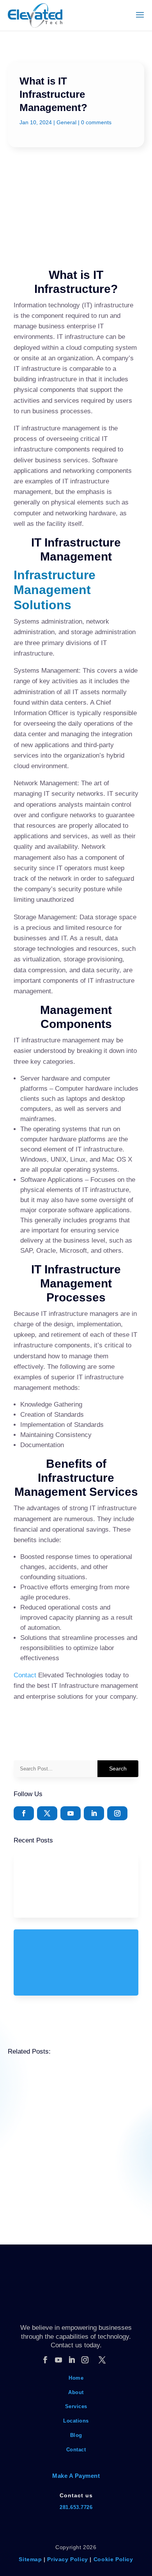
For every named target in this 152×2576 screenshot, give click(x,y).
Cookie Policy (113, 2559)
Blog (76, 2435)
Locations (76, 2421)
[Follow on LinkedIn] (94, 1813)
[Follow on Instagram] (117, 1813)
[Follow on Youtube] (71, 1813)
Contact (25, 1675)
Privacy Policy (67, 2559)
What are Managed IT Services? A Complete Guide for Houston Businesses (75, 2112)
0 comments (96, 122)
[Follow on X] (47, 1813)
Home (76, 2378)
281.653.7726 (76, 2507)
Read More (33, 2158)
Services (76, 2406)
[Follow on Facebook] (24, 1813)
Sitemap (30, 2559)
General (66, 122)
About (76, 2392)
